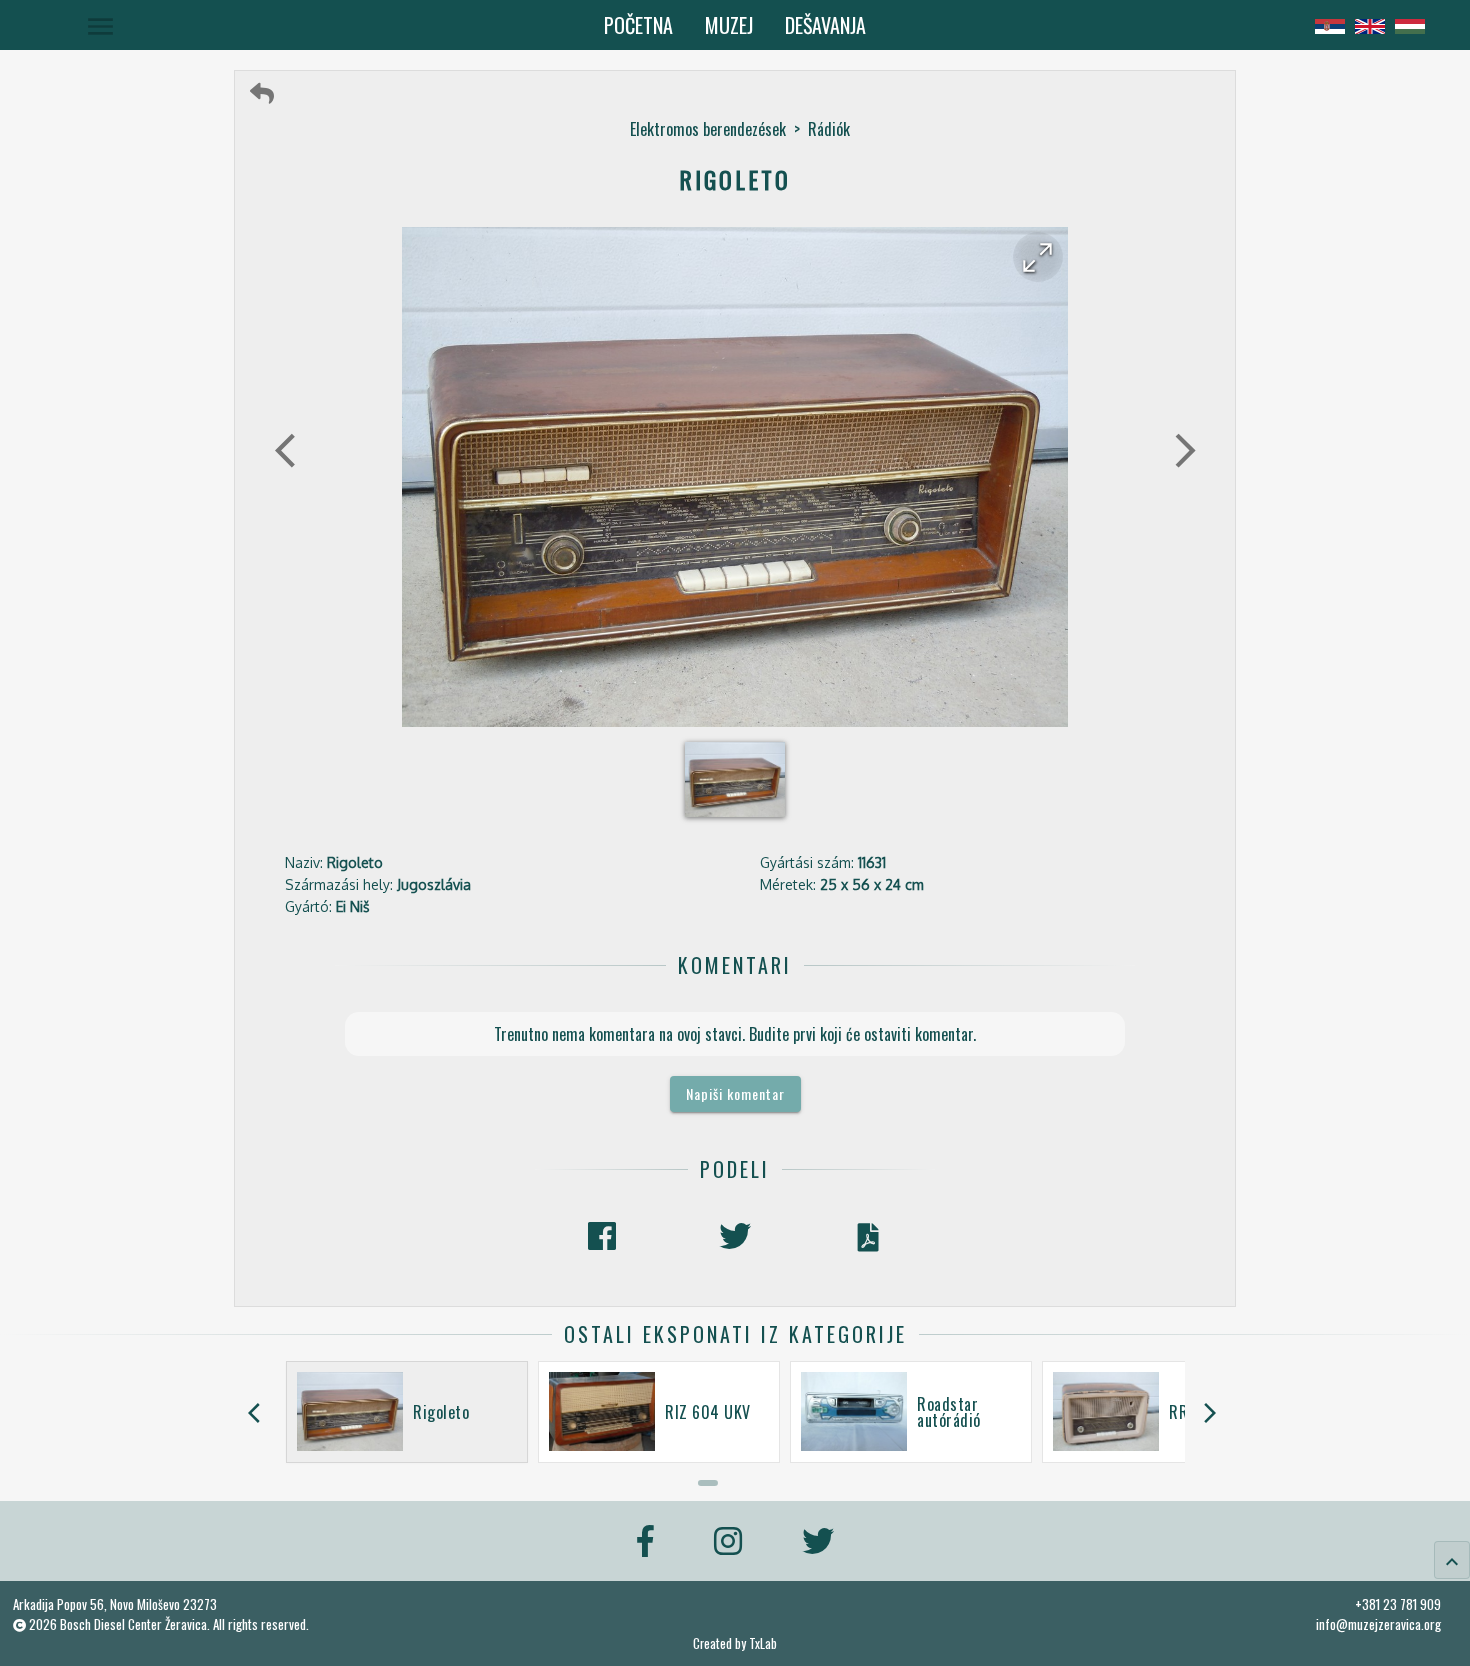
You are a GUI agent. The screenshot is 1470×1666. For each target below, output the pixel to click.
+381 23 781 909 (1398, 1604)
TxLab (763, 1643)
